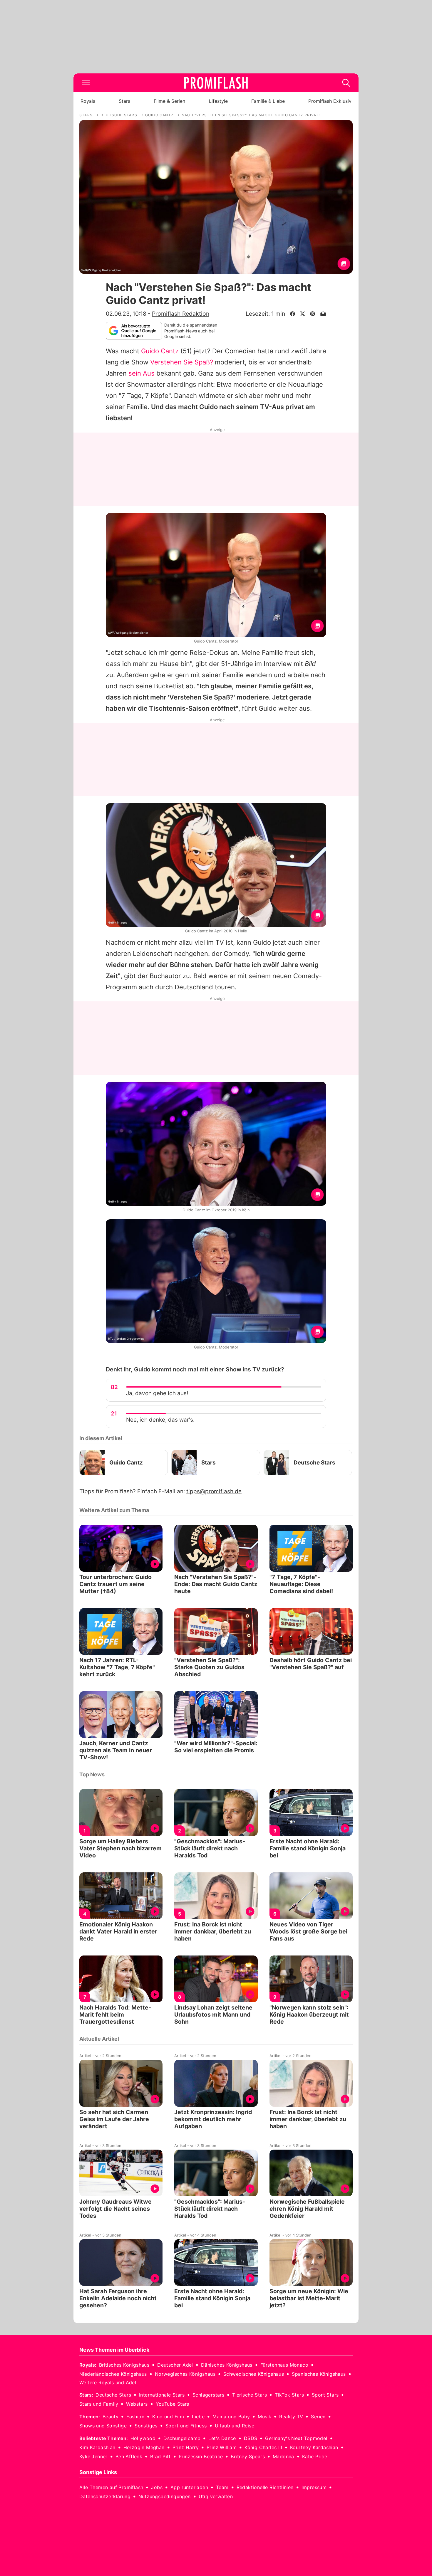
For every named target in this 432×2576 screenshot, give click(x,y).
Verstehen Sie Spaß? (182, 362)
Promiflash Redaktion (181, 314)
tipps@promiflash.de (214, 1491)
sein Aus (142, 373)
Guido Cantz (160, 351)
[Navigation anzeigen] (86, 83)
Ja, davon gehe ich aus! (157, 1393)
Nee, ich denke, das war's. (160, 1420)
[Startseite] (216, 83)
